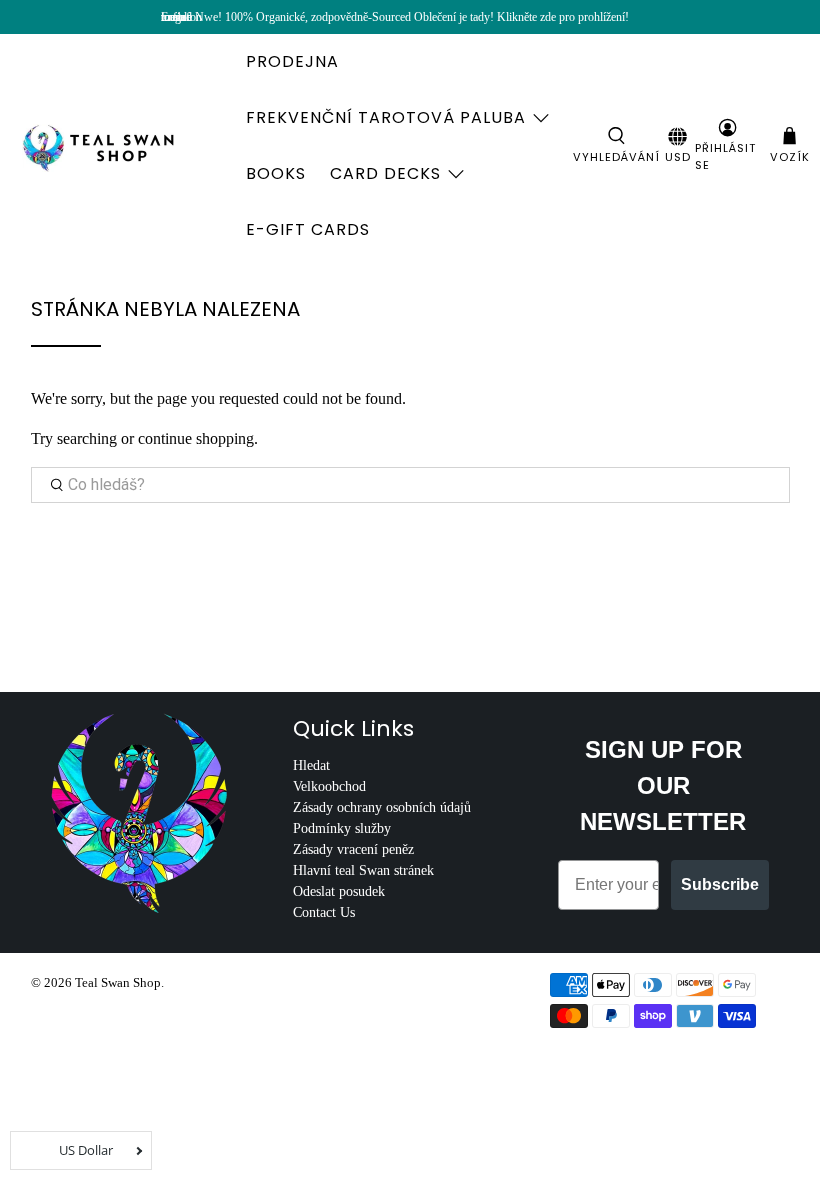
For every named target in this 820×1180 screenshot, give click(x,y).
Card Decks (385, 173)
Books (276, 173)
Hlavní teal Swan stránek (363, 870)
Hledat (311, 765)
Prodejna (292, 61)
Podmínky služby (342, 828)
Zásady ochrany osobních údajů (382, 807)
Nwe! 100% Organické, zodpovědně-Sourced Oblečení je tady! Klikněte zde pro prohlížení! (412, 17)
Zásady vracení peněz (353, 849)
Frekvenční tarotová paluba (386, 117)
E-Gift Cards (308, 229)
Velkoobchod (329, 786)
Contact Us (324, 912)
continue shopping (196, 438)
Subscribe (720, 884)
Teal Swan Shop (118, 982)
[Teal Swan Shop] (122, 146)
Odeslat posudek (339, 891)
